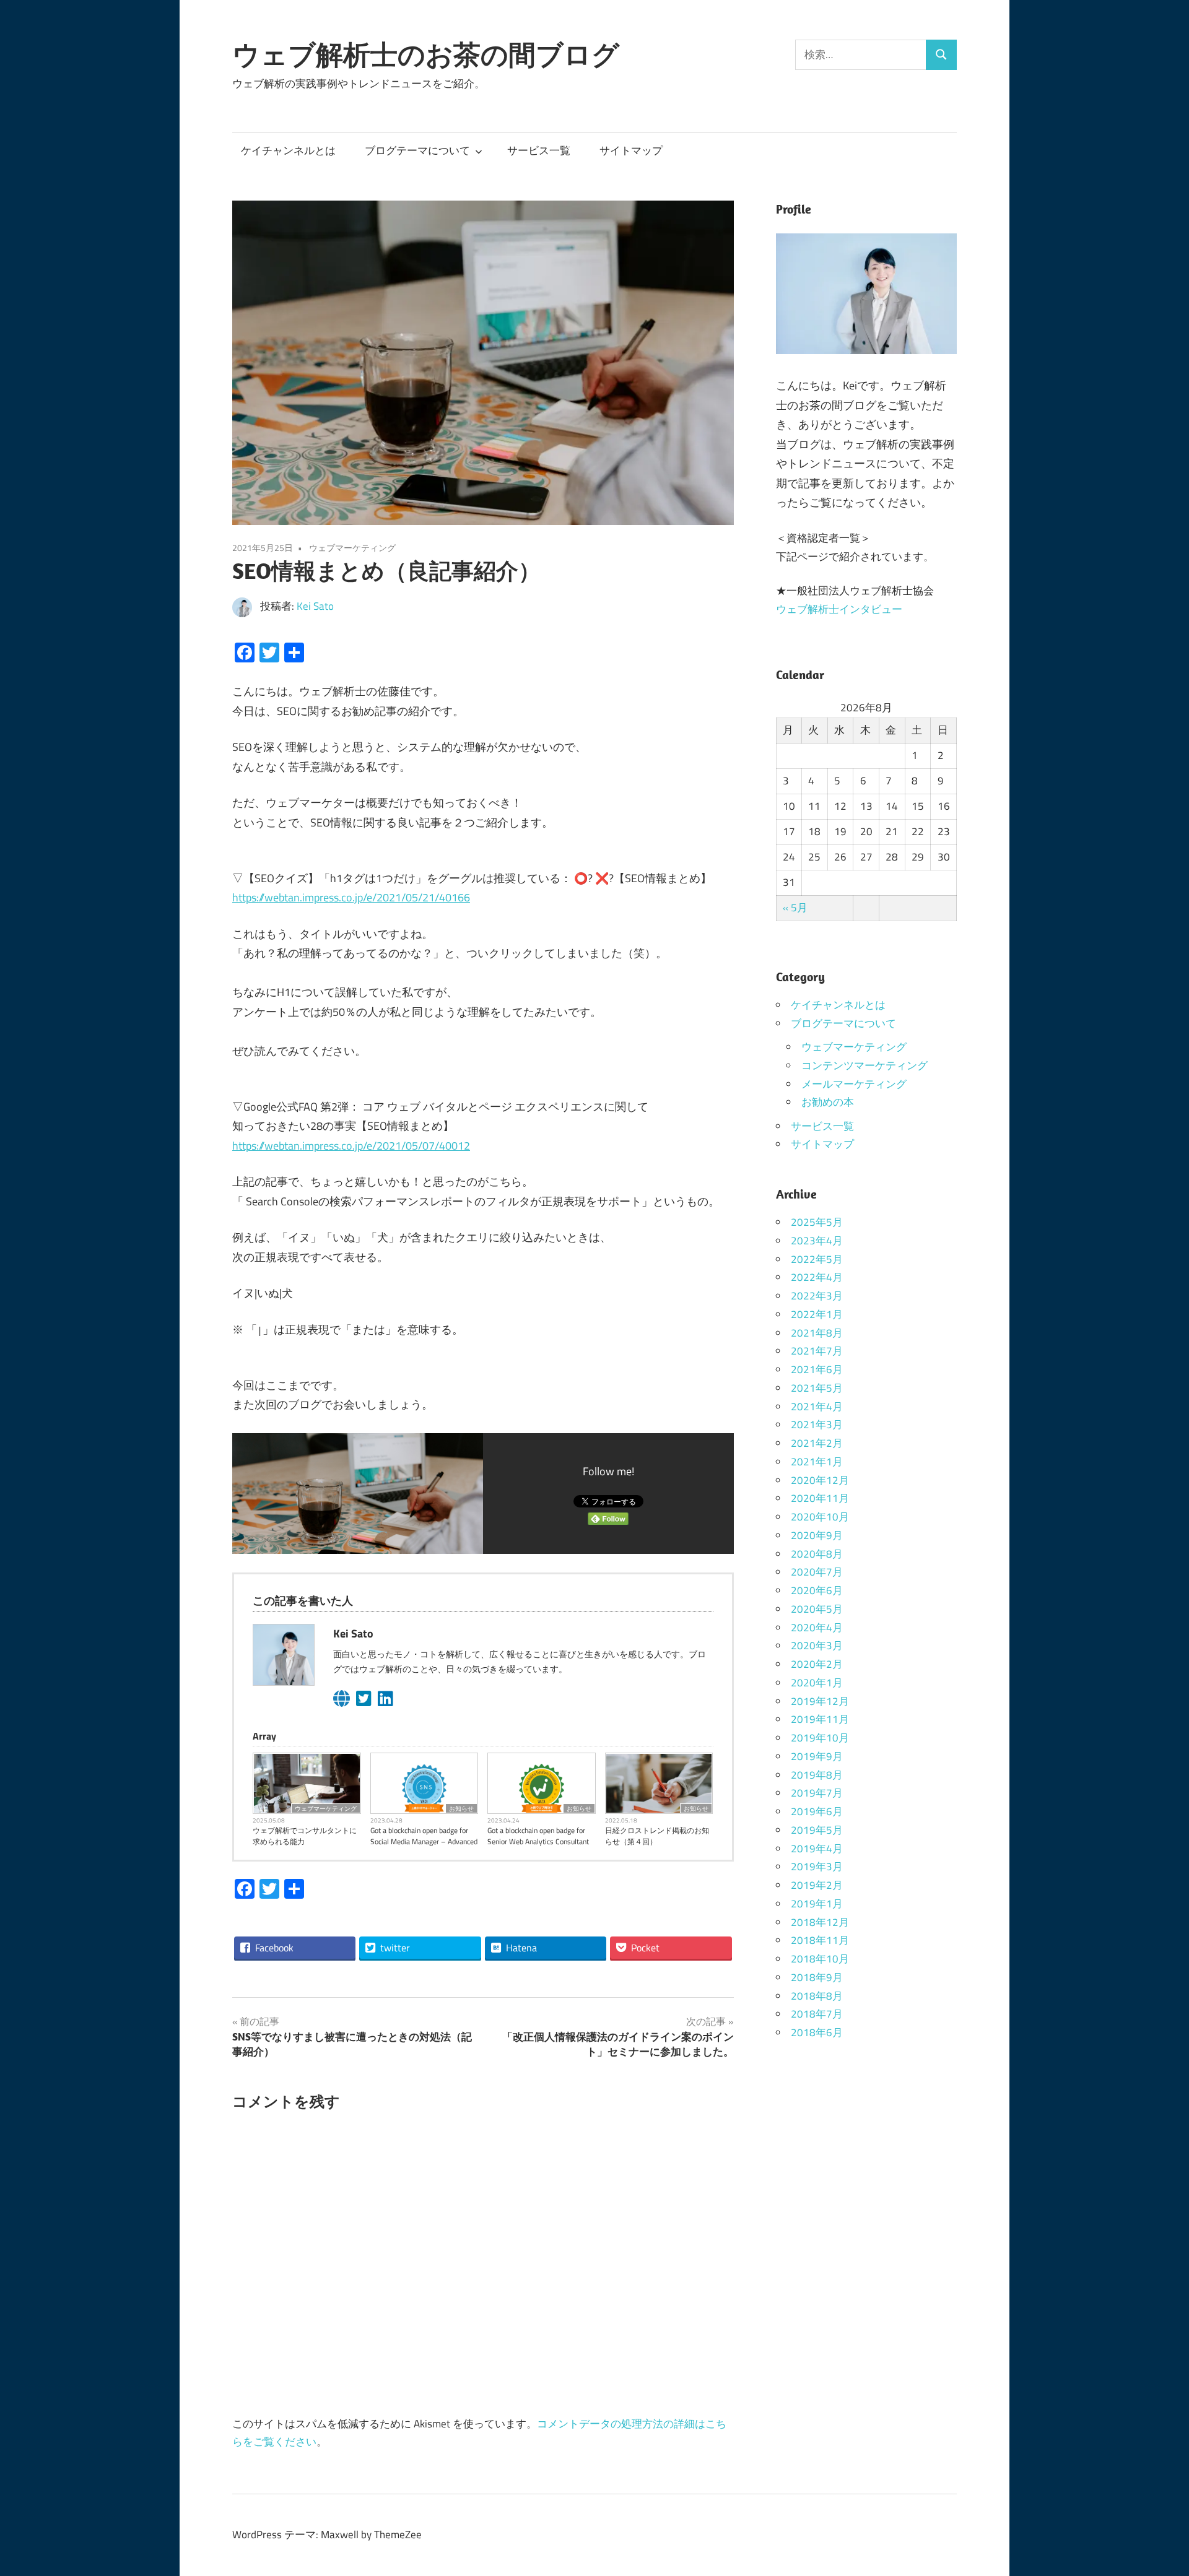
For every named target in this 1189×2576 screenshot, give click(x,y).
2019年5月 (817, 1830)
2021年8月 (817, 1333)
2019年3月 (817, 1867)
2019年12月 (820, 1701)
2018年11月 (820, 1940)
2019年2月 (817, 1885)
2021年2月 (817, 1443)
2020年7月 (817, 1572)
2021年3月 (817, 1425)
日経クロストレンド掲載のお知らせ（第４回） (657, 1836)
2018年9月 (817, 1977)
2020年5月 (817, 1609)
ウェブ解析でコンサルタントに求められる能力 (305, 1836)
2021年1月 (817, 1462)
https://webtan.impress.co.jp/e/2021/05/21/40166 (351, 897)
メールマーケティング (854, 1084)
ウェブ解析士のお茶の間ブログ (426, 54)
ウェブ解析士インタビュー (839, 609)
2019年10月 (820, 1738)
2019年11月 (820, 1719)
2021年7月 (817, 1351)
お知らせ (461, 1808)
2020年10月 (820, 1517)
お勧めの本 (828, 1102)
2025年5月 (817, 1222)
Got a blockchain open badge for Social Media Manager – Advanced (424, 1836)
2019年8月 (817, 1775)
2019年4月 (817, 1849)
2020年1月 (817, 1683)
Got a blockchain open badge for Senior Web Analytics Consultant (538, 1836)
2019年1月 (817, 1904)
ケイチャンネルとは (288, 150)
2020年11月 (820, 1498)
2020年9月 (817, 1535)
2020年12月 (820, 1480)
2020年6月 (817, 1590)
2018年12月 (820, 1922)
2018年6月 (817, 2032)
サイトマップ (631, 150)
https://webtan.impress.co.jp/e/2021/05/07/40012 (351, 1146)
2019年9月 (817, 1756)
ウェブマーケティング (352, 548)
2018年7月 (817, 2014)
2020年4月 (817, 1628)
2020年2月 (817, 1664)
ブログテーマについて (417, 150)
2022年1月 (817, 1314)
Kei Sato (315, 606)
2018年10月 (820, 1959)
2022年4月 (817, 1277)
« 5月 (795, 908)
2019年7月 (817, 1793)
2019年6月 (817, 1811)
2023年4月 (817, 1241)
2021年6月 (817, 1369)
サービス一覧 (539, 150)
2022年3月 (817, 1296)
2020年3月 (817, 1646)
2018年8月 (817, 1996)
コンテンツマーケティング (865, 1065)
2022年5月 (817, 1259)
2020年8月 (817, 1554)
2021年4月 (817, 1407)
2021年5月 (817, 1388)
